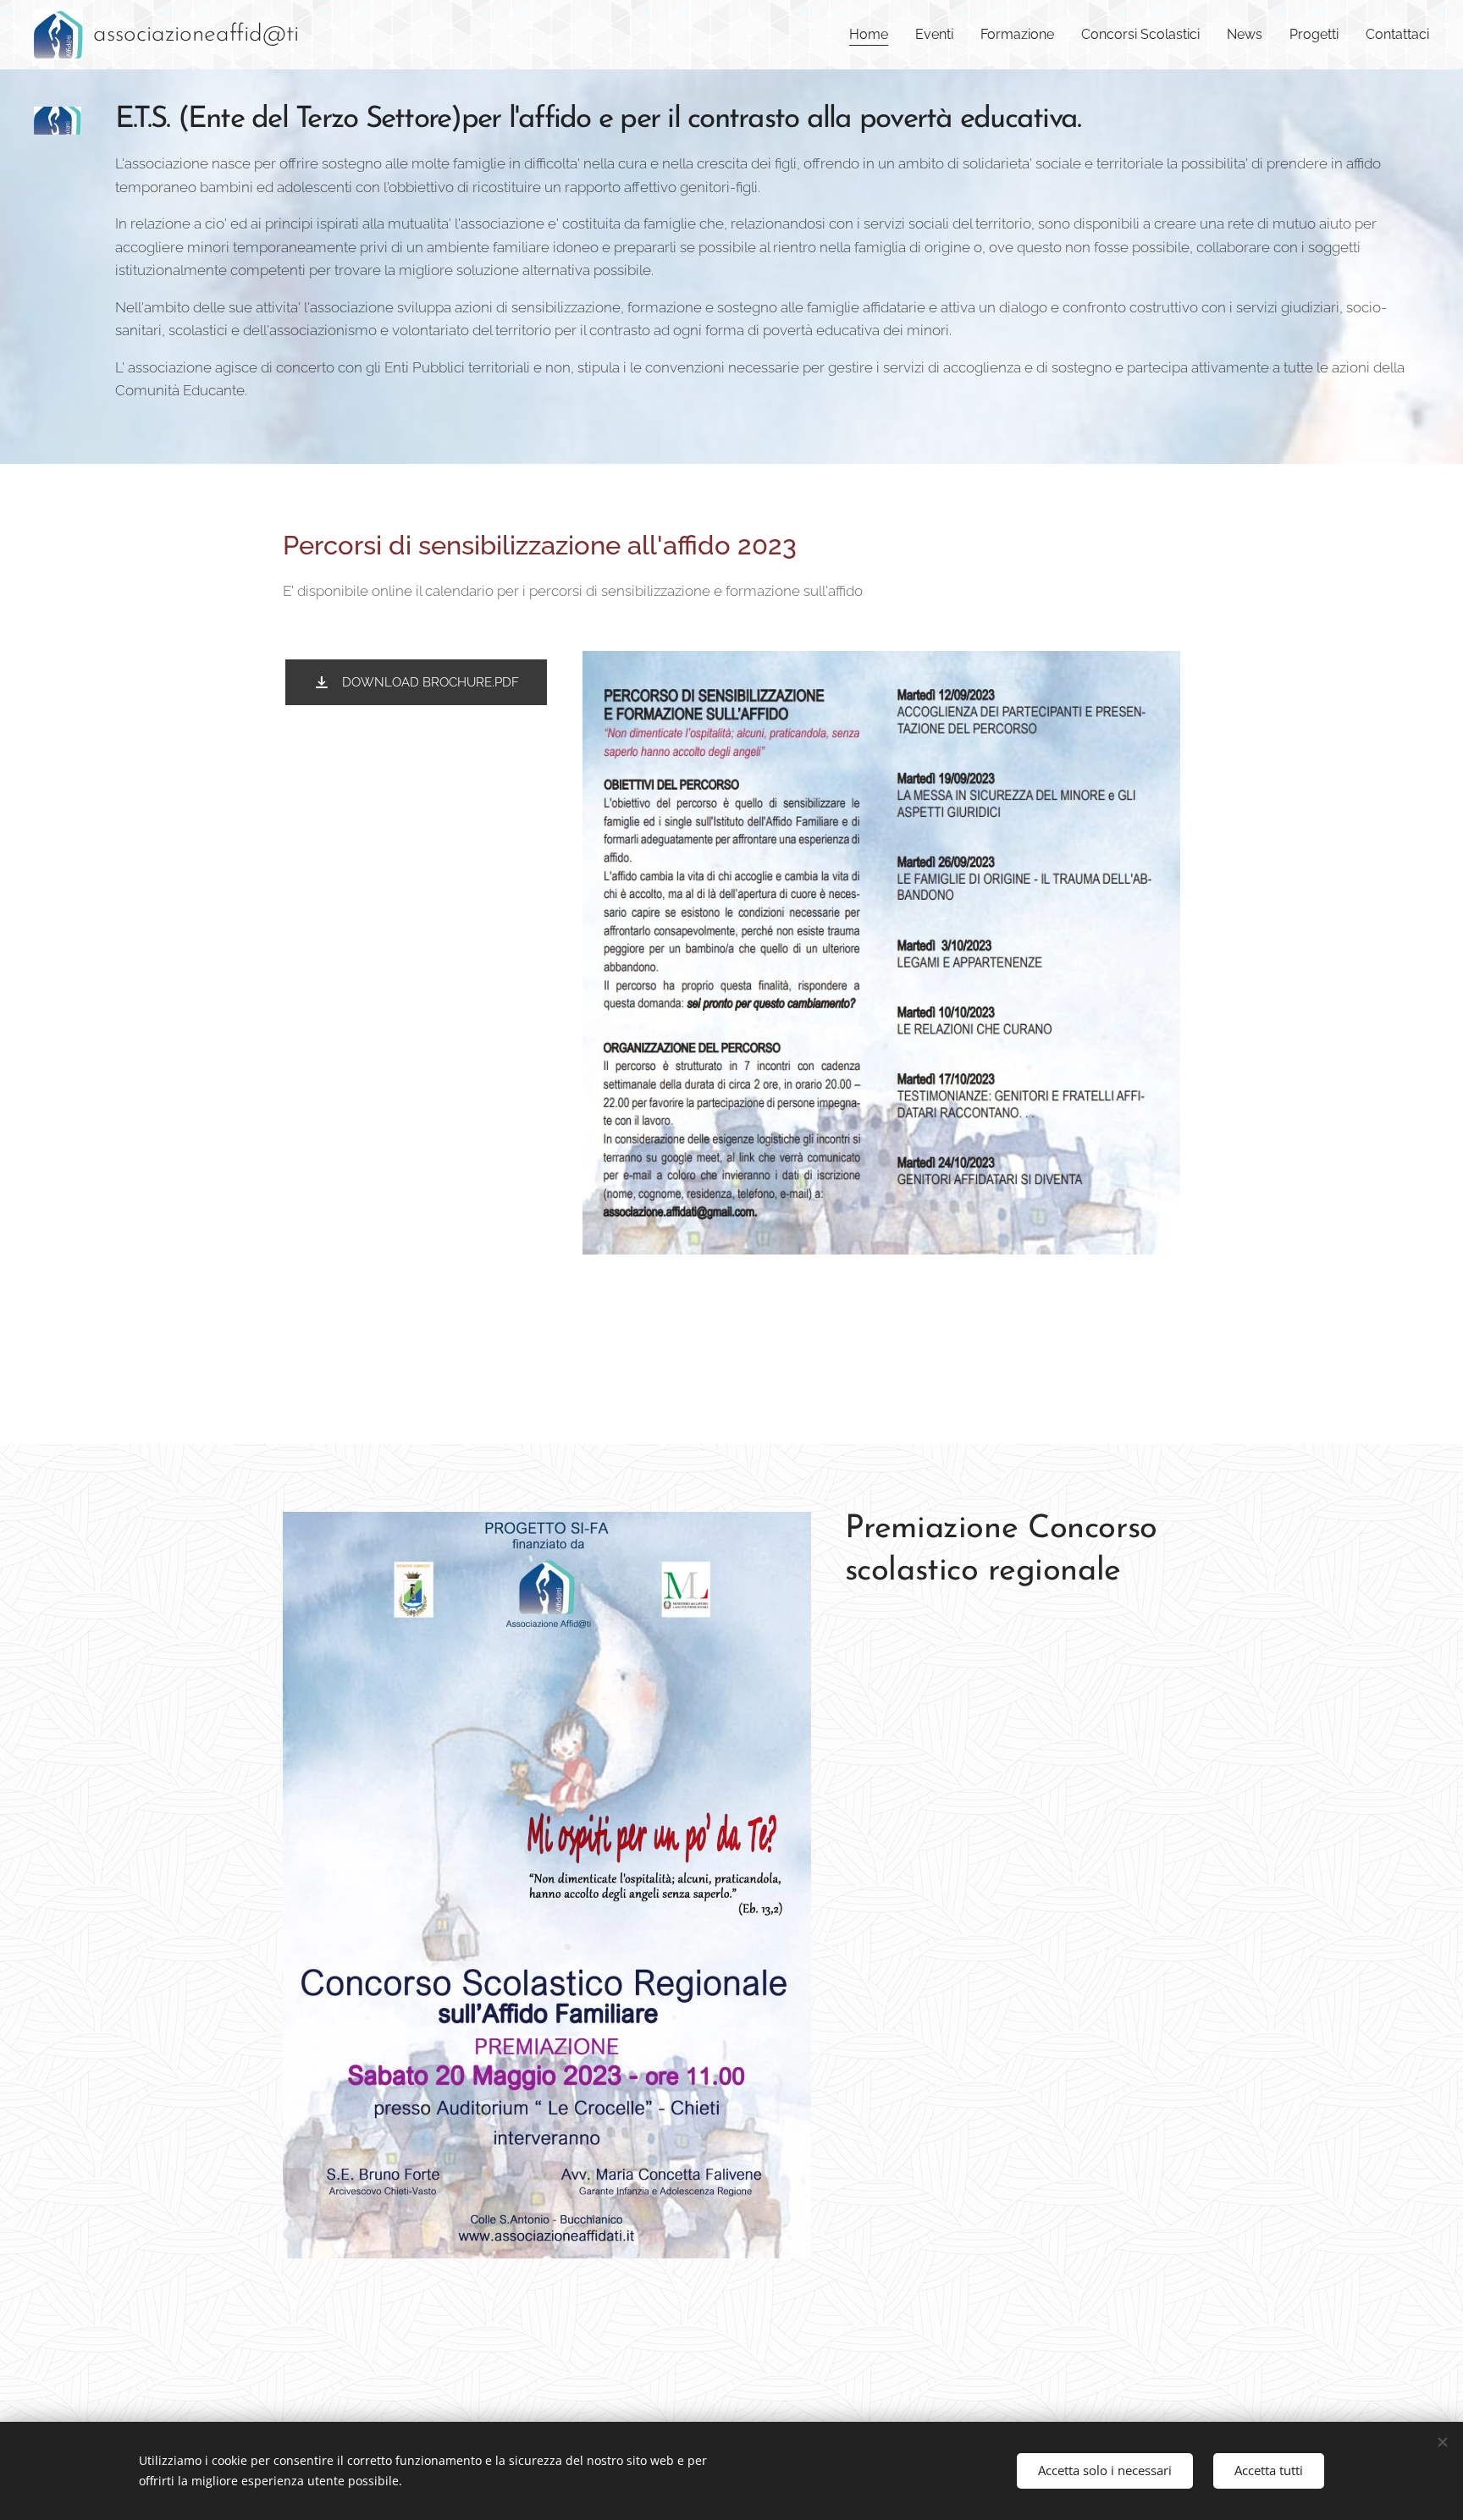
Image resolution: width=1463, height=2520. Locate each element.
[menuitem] (873, 35)
